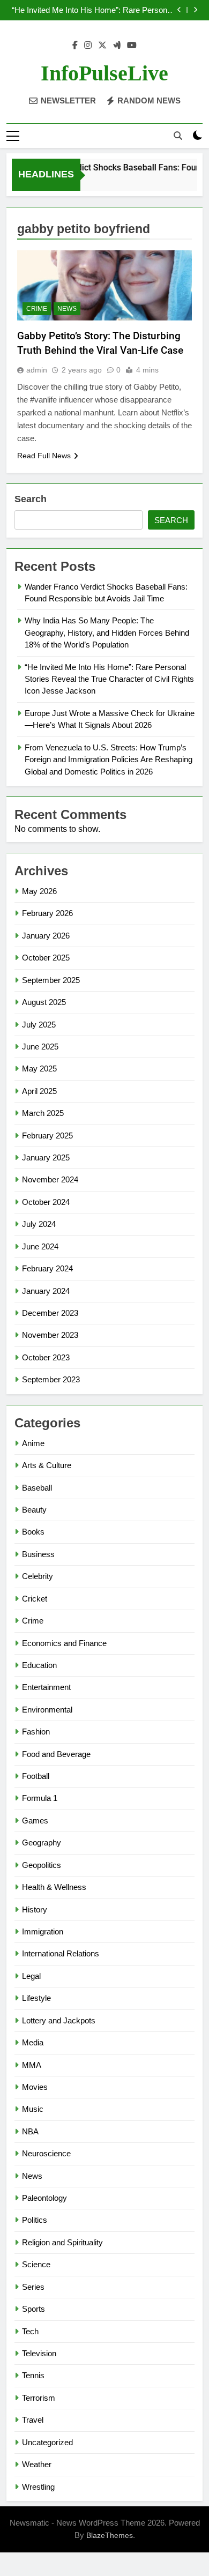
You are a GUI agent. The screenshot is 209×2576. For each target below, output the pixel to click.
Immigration (43, 1931)
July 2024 (39, 1224)
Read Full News (44, 456)
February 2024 (47, 1268)
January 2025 (46, 1157)
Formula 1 (40, 1798)
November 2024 (50, 1179)
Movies (35, 2087)
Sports (33, 2309)
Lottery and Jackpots (59, 2020)
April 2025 (39, 1091)
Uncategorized (47, 2442)
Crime (37, 309)
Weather (37, 2464)
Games (35, 1821)
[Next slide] (195, 10)
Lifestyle (36, 1998)
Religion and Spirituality (62, 2242)
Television (39, 2353)
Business (38, 1554)
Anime (33, 1443)
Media (33, 2042)
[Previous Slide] (179, 10)
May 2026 (39, 891)
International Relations (61, 1953)
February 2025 (47, 1136)
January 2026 (46, 936)
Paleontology (44, 2198)
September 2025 (51, 980)
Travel (33, 2420)
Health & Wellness (54, 1887)
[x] (102, 46)
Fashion (36, 1732)
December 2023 (50, 1313)
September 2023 (51, 1379)
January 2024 (46, 1291)
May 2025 (39, 1069)
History (35, 1909)
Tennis (33, 2375)
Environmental (47, 1710)
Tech (30, 2331)
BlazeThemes (110, 2535)
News (67, 309)
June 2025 (40, 1047)
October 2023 (46, 1357)
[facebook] (75, 46)
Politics (35, 2220)
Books (33, 1532)
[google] (117, 46)
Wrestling (38, 2487)
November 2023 (50, 1335)
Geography (42, 1842)
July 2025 (39, 1025)
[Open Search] (178, 136)
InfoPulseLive (104, 73)
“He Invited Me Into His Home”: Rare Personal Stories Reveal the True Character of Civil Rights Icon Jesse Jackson (92, 10)
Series (33, 2287)
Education (39, 1665)
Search (31, 499)
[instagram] (88, 46)
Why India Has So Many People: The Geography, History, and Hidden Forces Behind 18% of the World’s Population (107, 632)
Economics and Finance (64, 1643)
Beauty (34, 1510)
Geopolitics (42, 1865)
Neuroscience (46, 2153)
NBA (30, 2131)
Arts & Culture (47, 1465)
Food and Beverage (56, 1754)
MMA (32, 2065)
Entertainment (46, 1687)
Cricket (35, 1599)
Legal (31, 1976)
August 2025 (44, 1002)
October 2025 (46, 958)
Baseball (37, 1488)
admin (37, 370)
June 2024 (40, 1246)
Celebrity (38, 1576)
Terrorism (39, 2398)
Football (36, 1776)
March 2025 (43, 1113)
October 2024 (46, 1202)
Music (33, 2109)
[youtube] (132, 46)
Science (36, 2264)
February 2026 (47, 913)
